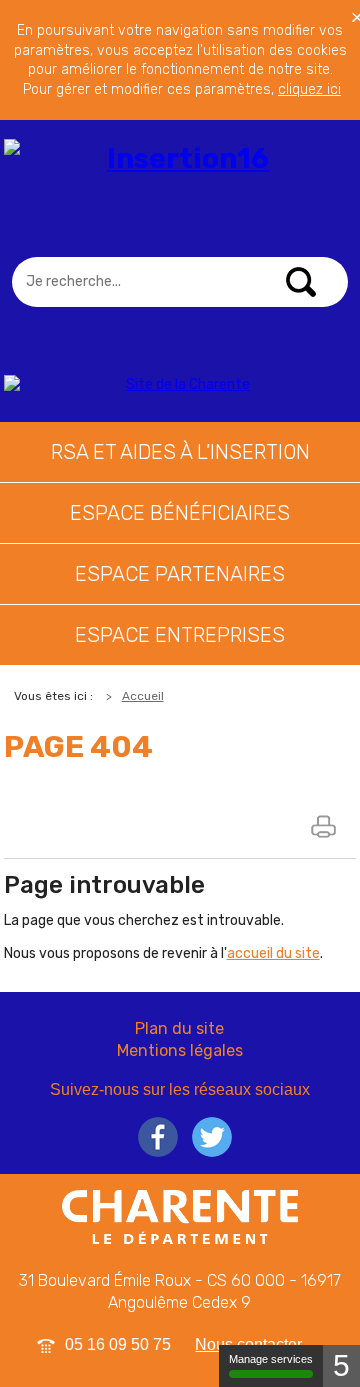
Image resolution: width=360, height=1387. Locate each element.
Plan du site (179, 1028)
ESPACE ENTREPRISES (180, 635)
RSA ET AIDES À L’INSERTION (180, 452)
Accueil (143, 696)
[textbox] (179, 282)
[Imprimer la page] (326, 826)
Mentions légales (180, 1050)
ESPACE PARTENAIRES (180, 574)
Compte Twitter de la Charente (212, 1137)
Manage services (271, 1359)
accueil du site (273, 953)
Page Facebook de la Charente (158, 1137)
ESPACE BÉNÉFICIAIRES (180, 513)
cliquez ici (309, 89)
